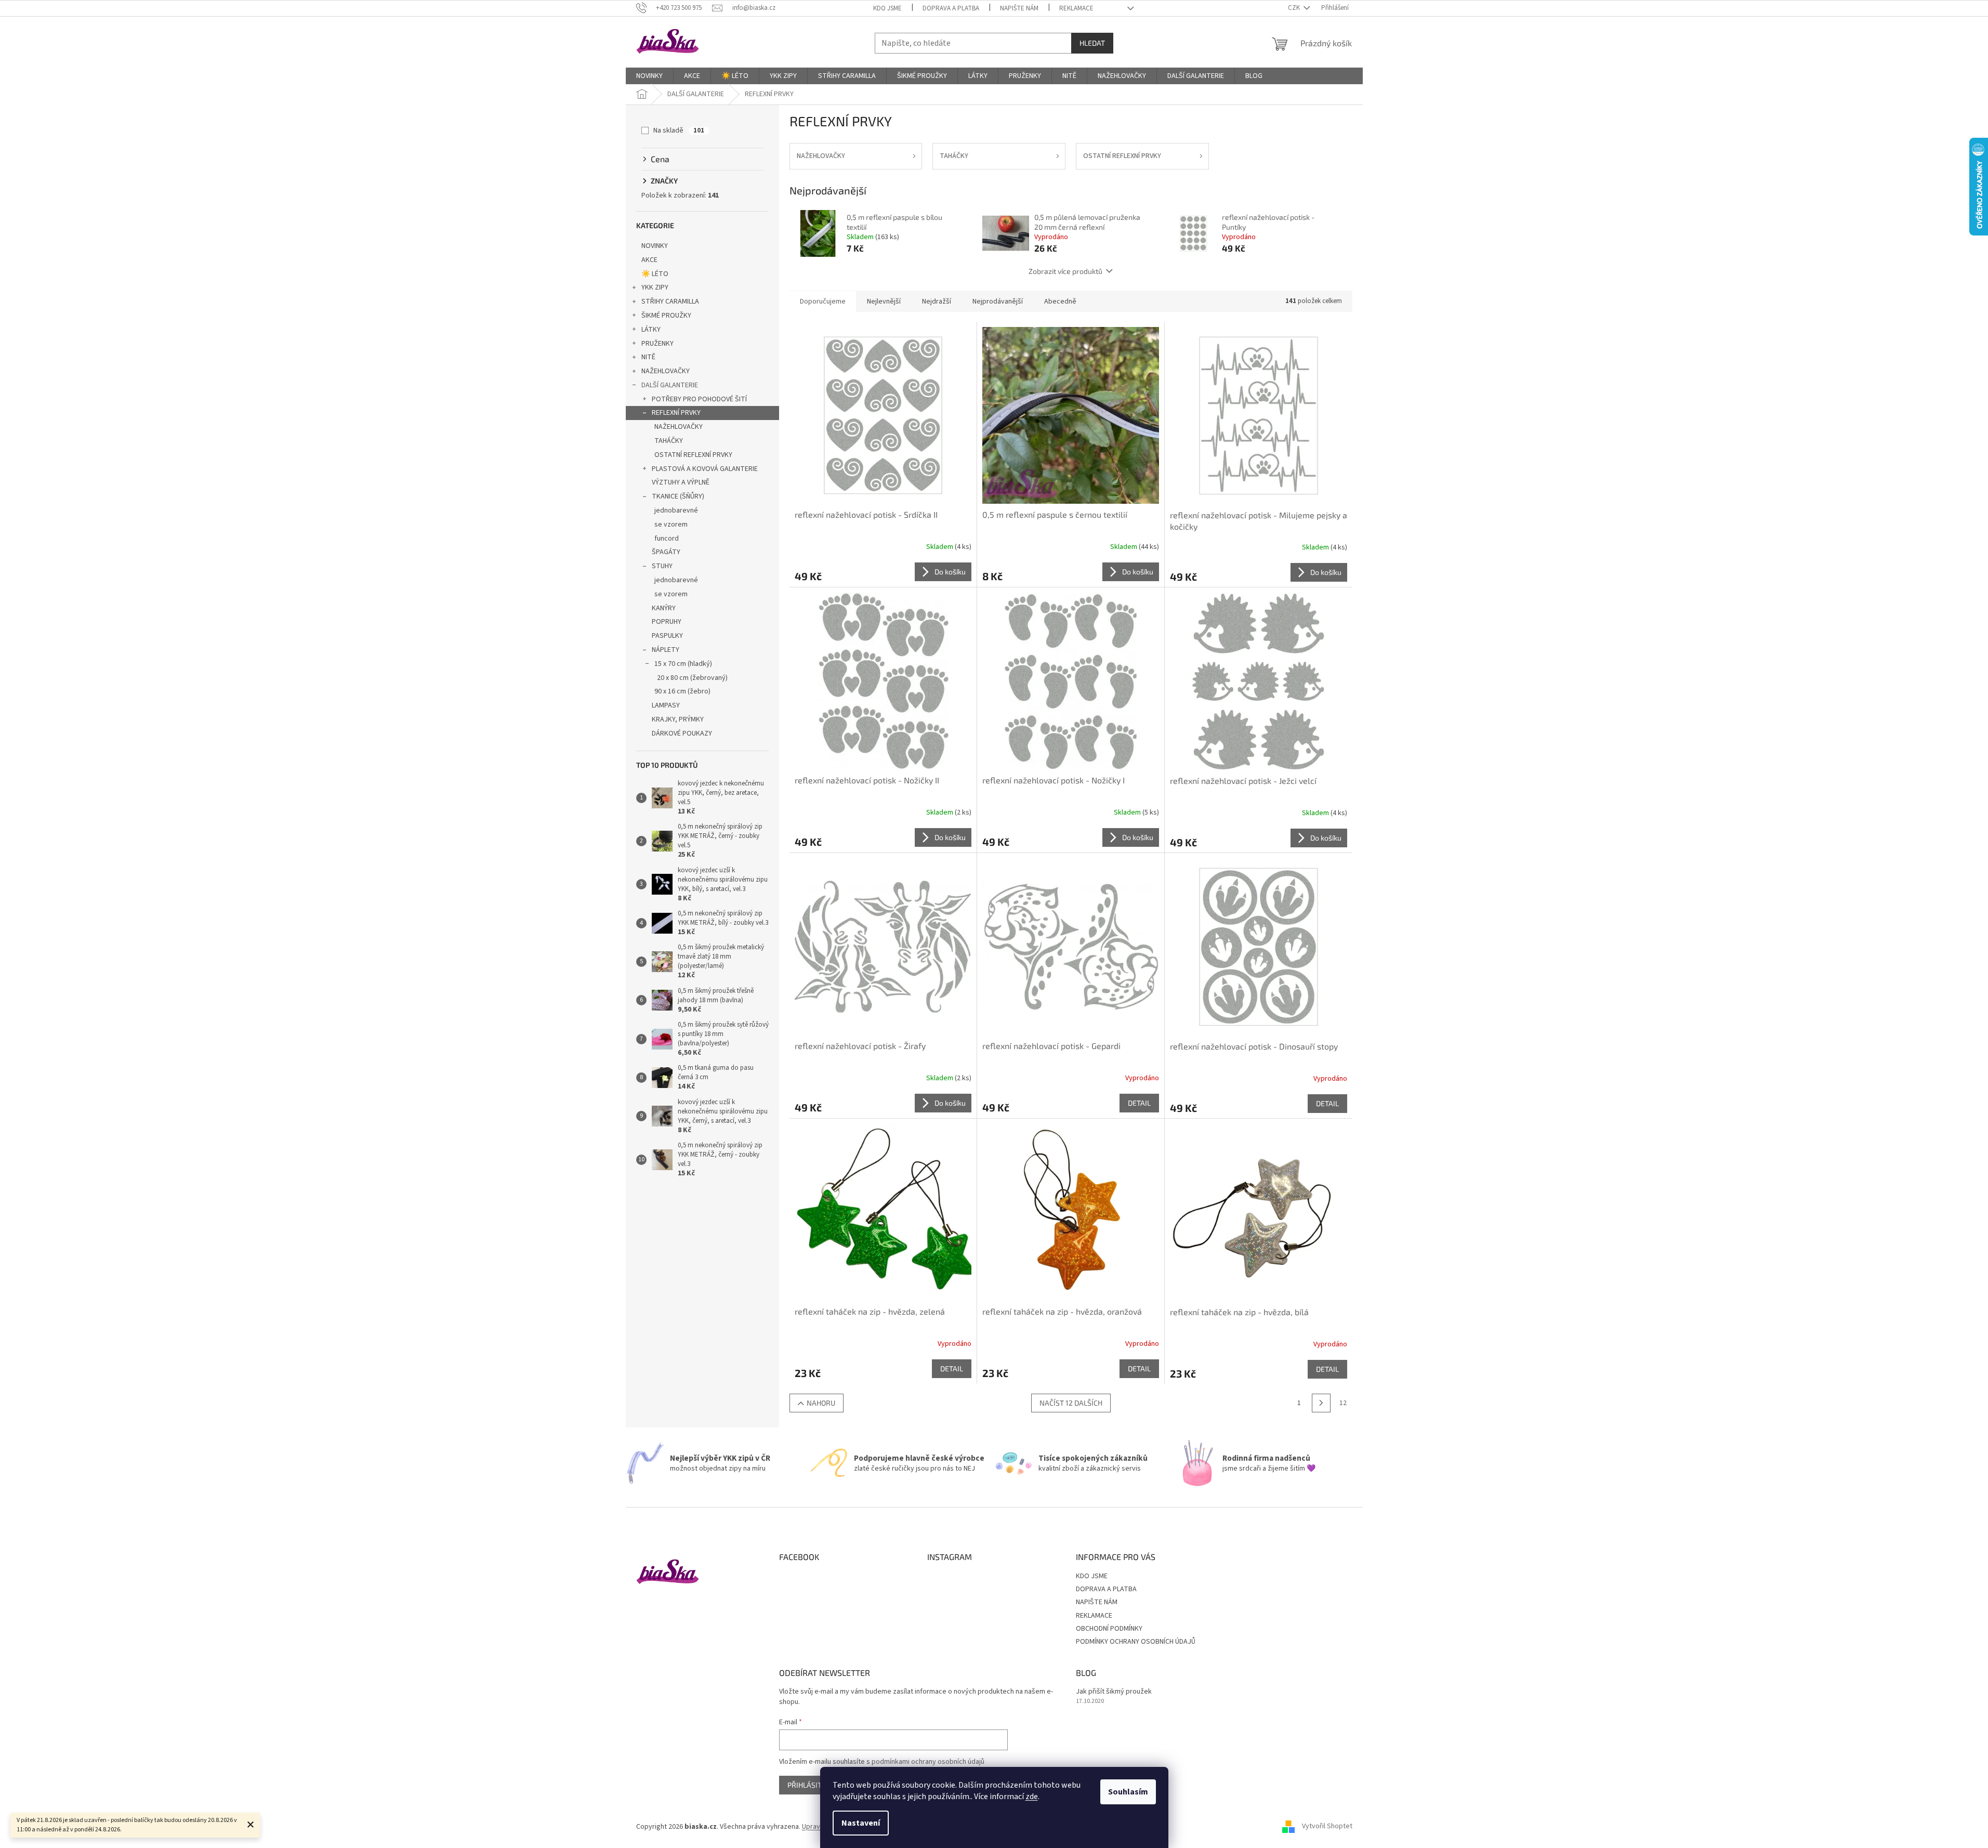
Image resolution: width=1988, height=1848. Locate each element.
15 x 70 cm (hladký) (683, 664)
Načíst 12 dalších (1071, 1403)
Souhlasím (1128, 1792)
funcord (667, 539)
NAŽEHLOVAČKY (666, 371)
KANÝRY (664, 608)
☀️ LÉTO (655, 274)
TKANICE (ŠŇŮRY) (678, 496)
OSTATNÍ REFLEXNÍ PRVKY (693, 455)
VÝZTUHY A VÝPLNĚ (681, 482)
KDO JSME (887, 8)
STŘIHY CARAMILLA (670, 302)
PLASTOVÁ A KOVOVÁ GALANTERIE (705, 469)
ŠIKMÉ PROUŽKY (666, 316)
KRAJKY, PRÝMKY (678, 719)
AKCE (649, 260)
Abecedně (1060, 302)
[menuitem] (649, 76)
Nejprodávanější (998, 302)
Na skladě (679, 130)
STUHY (662, 566)
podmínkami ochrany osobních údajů (928, 1762)
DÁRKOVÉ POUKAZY (682, 733)
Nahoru (821, 1403)
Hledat (1092, 43)
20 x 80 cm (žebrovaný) (692, 678)
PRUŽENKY (657, 344)
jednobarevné (676, 510)
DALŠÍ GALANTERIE (670, 385)
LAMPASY (666, 705)
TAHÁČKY (669, 441)
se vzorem (671, 525)
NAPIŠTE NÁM (1019, 8)
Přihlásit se (809, 1785)
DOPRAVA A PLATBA (951, 8)
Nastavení (861, 1823)
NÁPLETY (666, 650)
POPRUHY (667, 622)
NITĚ (648, 357)
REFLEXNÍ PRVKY (676, 413)
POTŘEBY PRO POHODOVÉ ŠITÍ (699, 399)
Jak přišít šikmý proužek (1114, 1692)
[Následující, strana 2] (1321, 1403)
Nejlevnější (884, 302)
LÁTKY (651, 330)
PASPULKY (667, 636)
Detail (1139, 1103)
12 (1343, 1403)
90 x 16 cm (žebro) (682, 691)
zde (1032, 1797)
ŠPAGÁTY (666, 552)
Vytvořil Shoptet (1327, 1827)
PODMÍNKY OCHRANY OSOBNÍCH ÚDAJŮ (1136, 1642)
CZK (1295, 8)
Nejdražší (937, 302)
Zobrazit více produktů (1065, 271)
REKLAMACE (1076, 8)
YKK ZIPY (655, 287)
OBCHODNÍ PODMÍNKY (1109, 1629)
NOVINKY (655, 246)
